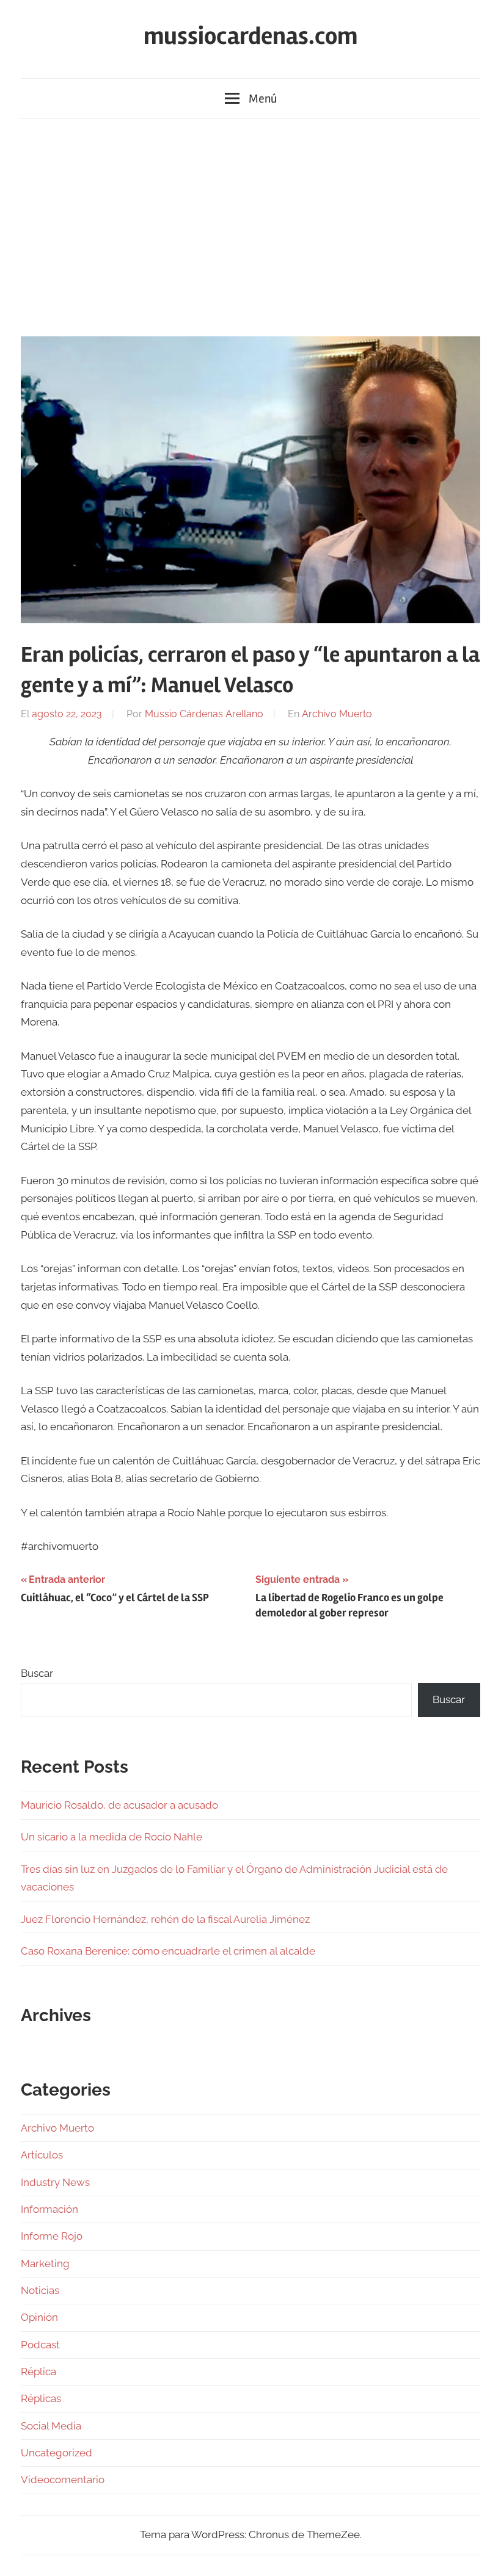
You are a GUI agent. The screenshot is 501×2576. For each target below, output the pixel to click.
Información (49, 2209)
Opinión (39, 2317)
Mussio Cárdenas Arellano (204, 714)
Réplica (38, 2372)
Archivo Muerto (337, 714)
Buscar (37, 1673)
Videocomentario (63, 2480)
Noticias (40, 2290)
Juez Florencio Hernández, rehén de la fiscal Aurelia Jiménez (165, 1919)
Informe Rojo (52, 2236)
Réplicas (41, 2398)
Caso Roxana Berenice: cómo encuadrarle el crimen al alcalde (168, 1951)
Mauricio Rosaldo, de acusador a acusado (119, 1805)
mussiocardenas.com (250, 36)
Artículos (42, 2155)
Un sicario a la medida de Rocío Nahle (112, 1837)
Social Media (51, 2426)
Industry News (55, 2182)
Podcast (40, 2345)
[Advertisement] (250, 225)
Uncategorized (57, 2453)
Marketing (45, 2263)
